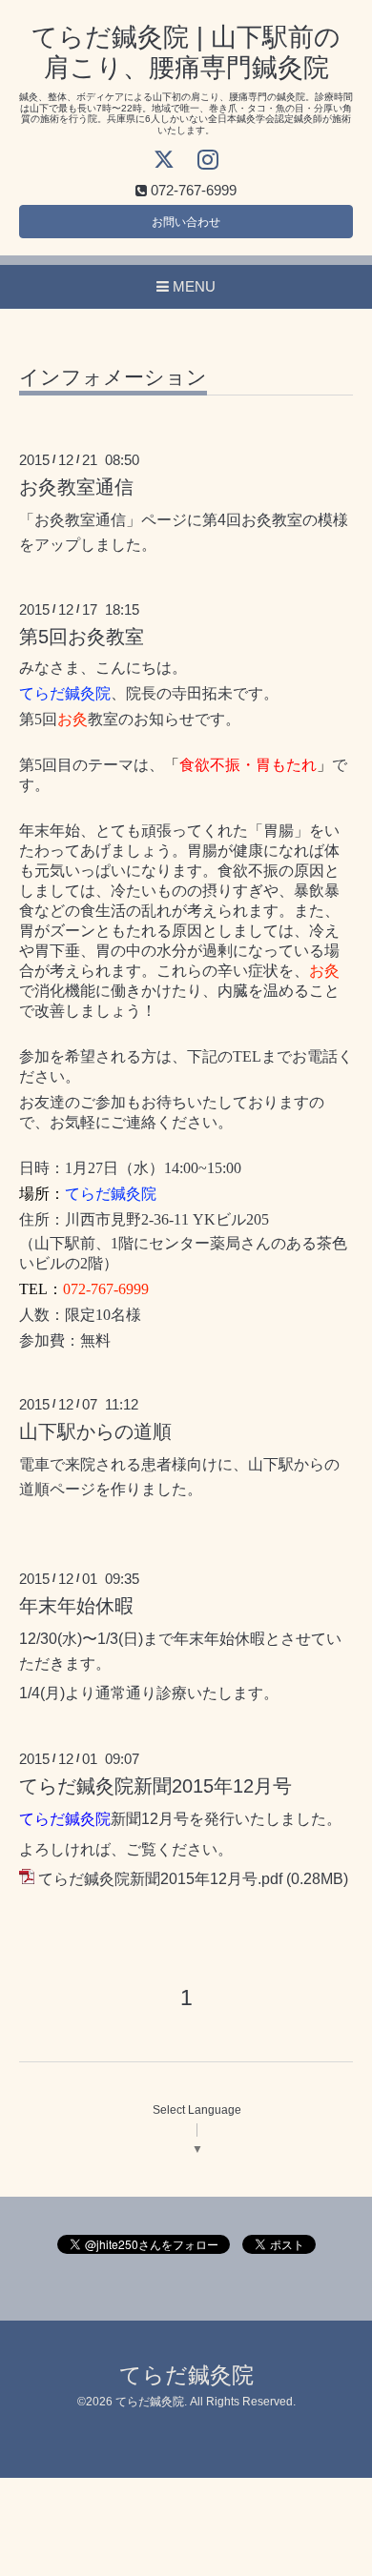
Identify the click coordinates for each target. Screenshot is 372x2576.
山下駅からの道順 (95, 1431)
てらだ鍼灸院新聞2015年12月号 (155, 1786)
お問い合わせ (186, 222)
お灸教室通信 (76, 487)
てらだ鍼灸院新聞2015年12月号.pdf (160, 1879)
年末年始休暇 (76, 1606)
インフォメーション (113, 377)
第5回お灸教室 (82, 637)
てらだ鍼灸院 (186, 2375)
